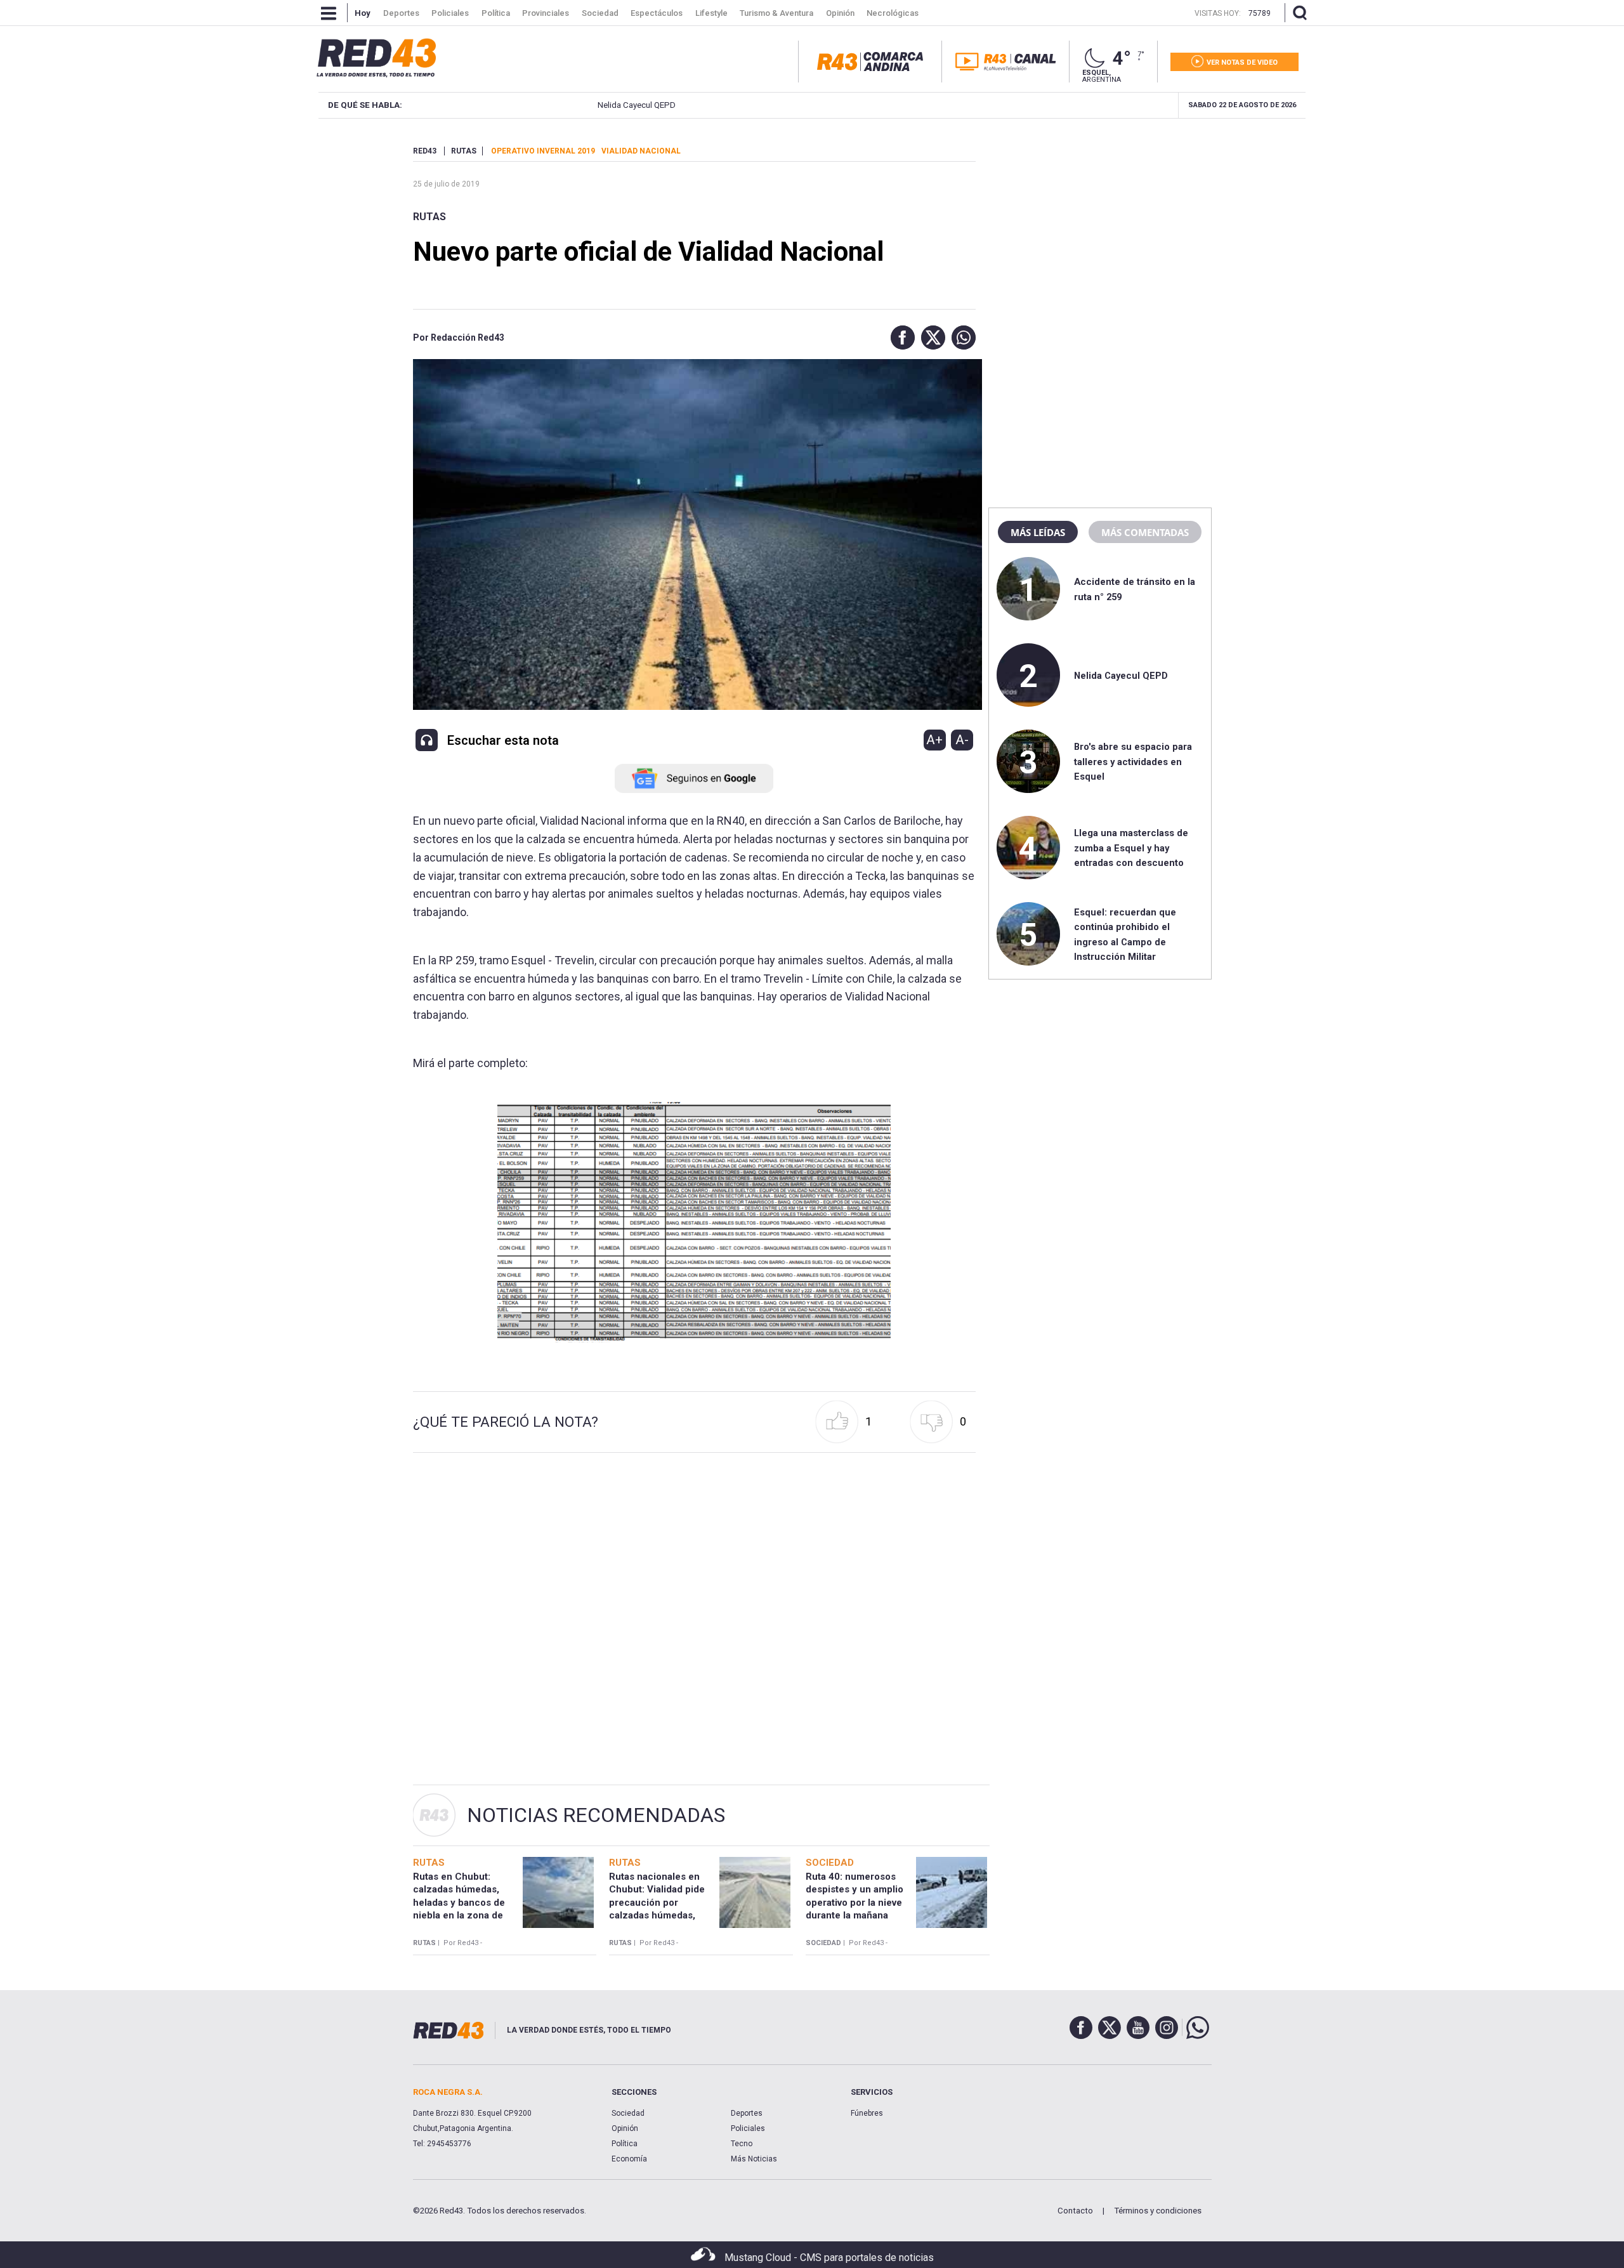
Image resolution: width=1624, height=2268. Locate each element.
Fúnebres (867, 2113)
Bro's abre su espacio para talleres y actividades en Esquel (1133, 762)
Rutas (429, 217)
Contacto (1075, 2211)
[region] (1100, 225)
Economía (629, 2159)
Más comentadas (1145, 532)
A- (962, 740)
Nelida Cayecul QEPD (571, 105)
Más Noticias (754, 2159)
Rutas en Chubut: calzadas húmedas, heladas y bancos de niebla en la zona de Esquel (459, 1902)
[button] (900, 338)
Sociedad (628, 2113)
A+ (934, 740)
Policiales (748, 2128)
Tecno (742, 2144)
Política (625, 2144)
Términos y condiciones (1158, 2211)
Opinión (625, 2128)
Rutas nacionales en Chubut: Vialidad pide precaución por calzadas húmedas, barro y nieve (657, 1902)
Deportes (747, 2113)
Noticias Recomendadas (596, 1815)
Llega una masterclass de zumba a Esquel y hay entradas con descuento (1131, 848)
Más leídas (1038, 532)
